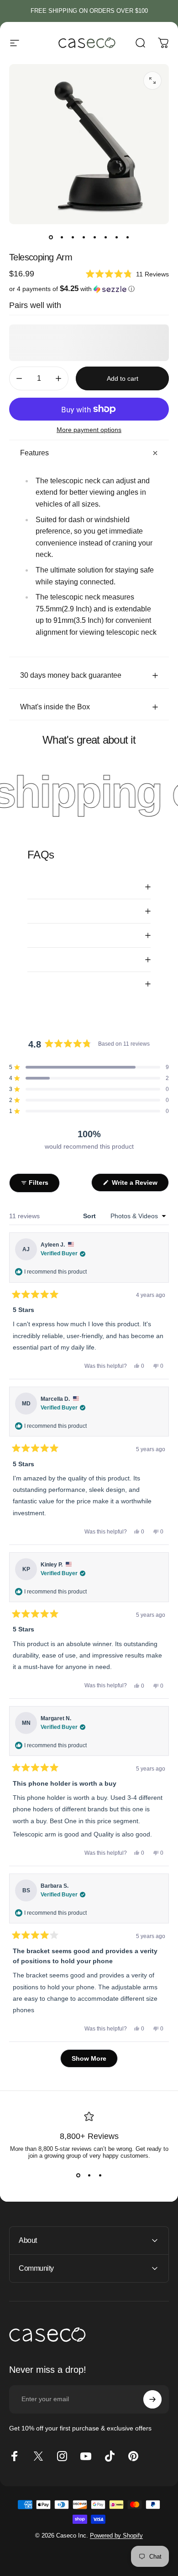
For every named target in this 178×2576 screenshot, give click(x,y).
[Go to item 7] (116, 237)
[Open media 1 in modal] (152, 81)
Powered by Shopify (116, 2535)
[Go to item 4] (84, 237)
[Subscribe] (152, 2399)
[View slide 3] (100, 2176)
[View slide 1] (78, 2176)
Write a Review (139, 1185)
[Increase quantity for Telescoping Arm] (58, 378)
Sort (90, 1216)
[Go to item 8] (127, 237)
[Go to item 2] (62, 237)
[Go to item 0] (51, 237)
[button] (127, 274)
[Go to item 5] (94, 237)
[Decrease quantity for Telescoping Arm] (19, 378)
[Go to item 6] (105, 237)
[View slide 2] (89, 2176)
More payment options (89, 430)
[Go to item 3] (73, 237)
